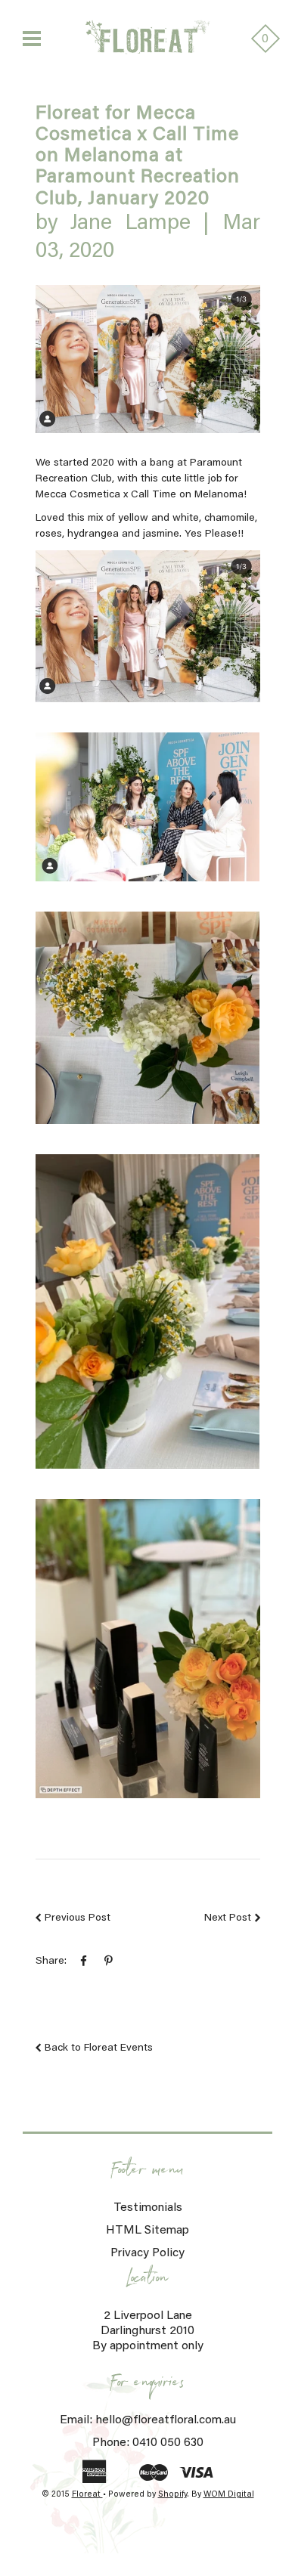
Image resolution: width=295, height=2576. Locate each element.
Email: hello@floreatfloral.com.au (148, 2420)
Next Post (228, 1918)
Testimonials (148, 2208)
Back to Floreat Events (99, 2048)
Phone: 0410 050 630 (148, 2443)
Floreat (87, 2495)
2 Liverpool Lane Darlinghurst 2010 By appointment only (148, 2331)
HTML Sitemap (147, 2231)
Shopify (172, 2495)
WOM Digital (229, 2495)
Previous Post (78, 1918)
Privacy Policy (147, 2253)
